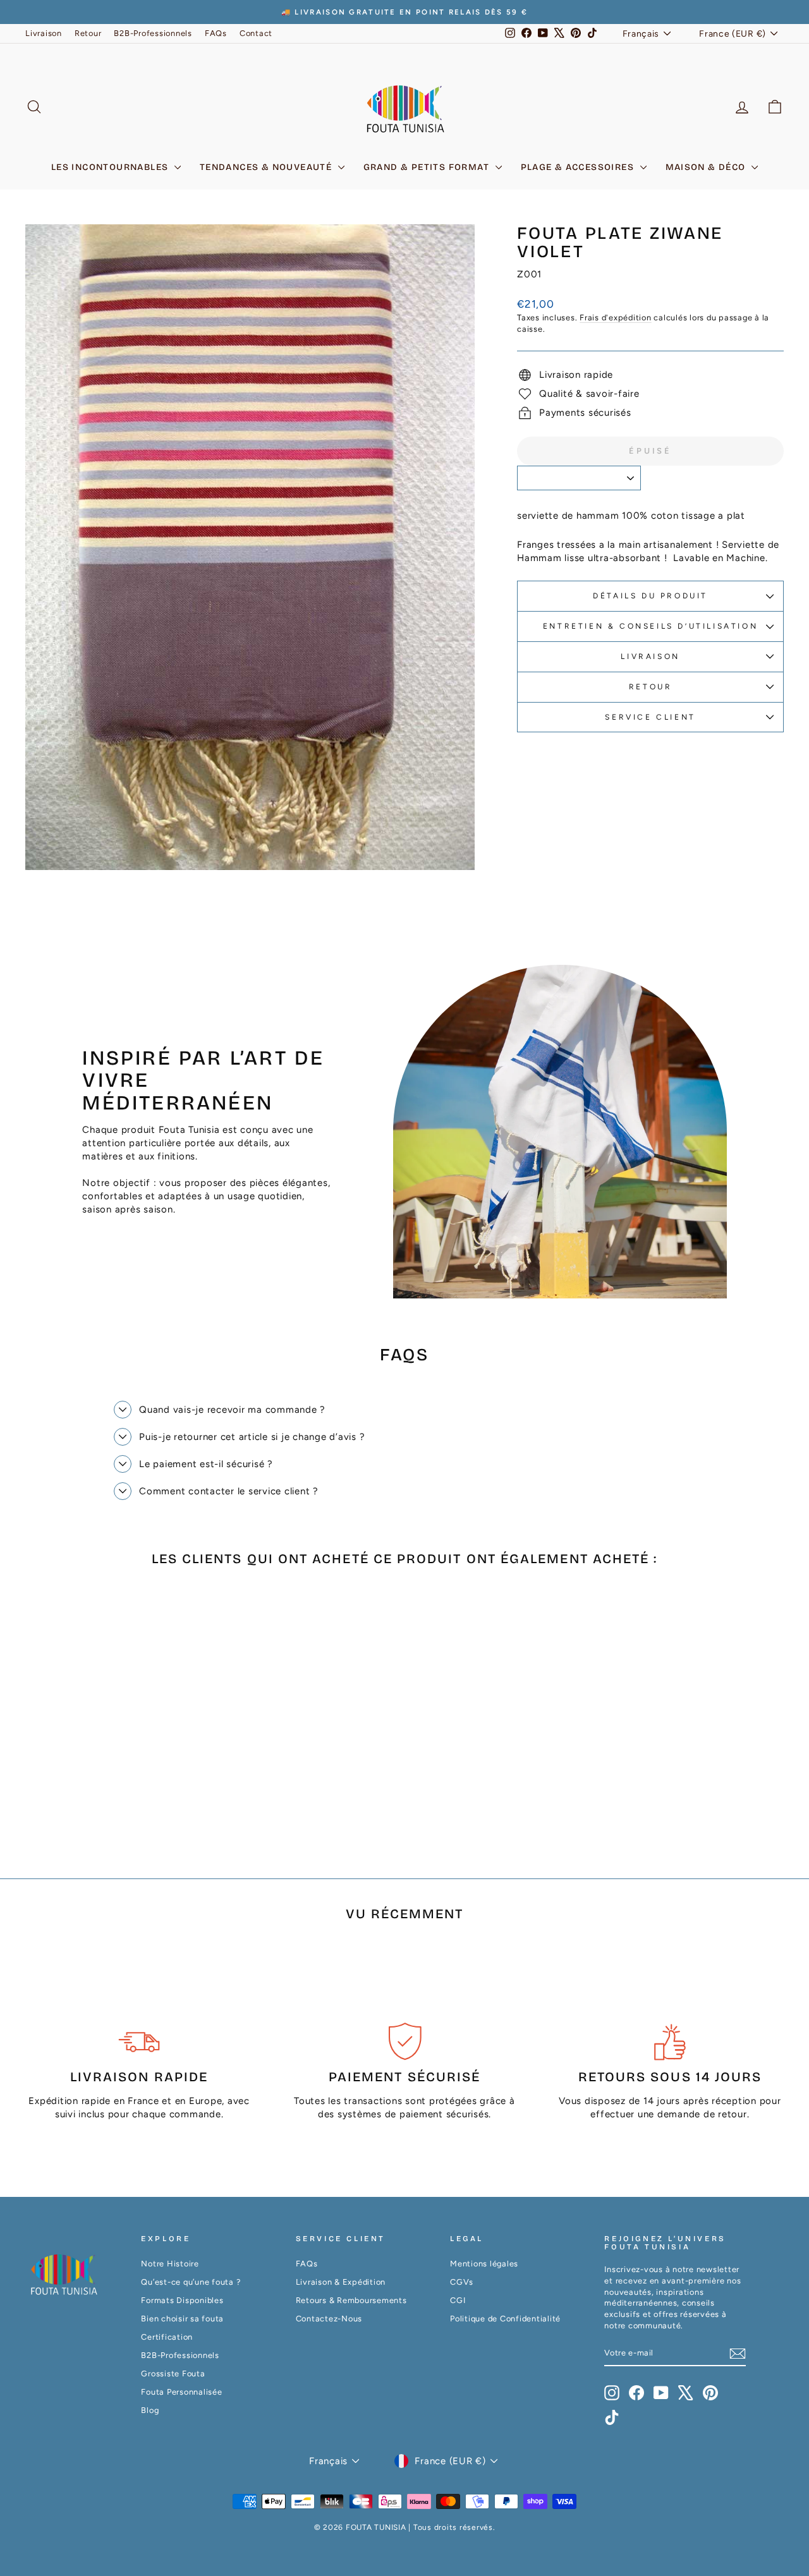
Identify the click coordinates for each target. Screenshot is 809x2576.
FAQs (216, 33)
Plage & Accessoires (579, 167)
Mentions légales (484, 2264)
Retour (88, 33)
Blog (150, 2410)
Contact (256, 33)
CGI (458, 2300)
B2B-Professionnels (153, 33)
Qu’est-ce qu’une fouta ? (191, 2282)
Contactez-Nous (329, 2319)
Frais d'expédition (616, 317)
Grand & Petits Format (428, 167)
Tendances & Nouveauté (267, 167)
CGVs (462, 2282)
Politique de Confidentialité (505, 2319)
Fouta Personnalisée (181, 2392)
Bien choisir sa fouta (182, 2319)
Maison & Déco (707, 167)
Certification (167, 2337)
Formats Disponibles (182, 2300)
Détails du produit (650, 596)
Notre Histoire (170, 2264)
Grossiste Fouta (173, 2373)
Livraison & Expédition (341, 2282)
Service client (650, 717)
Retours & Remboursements (351, 2300)
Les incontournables (111, 167)
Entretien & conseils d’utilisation (650, 626)
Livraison (44, 33)
